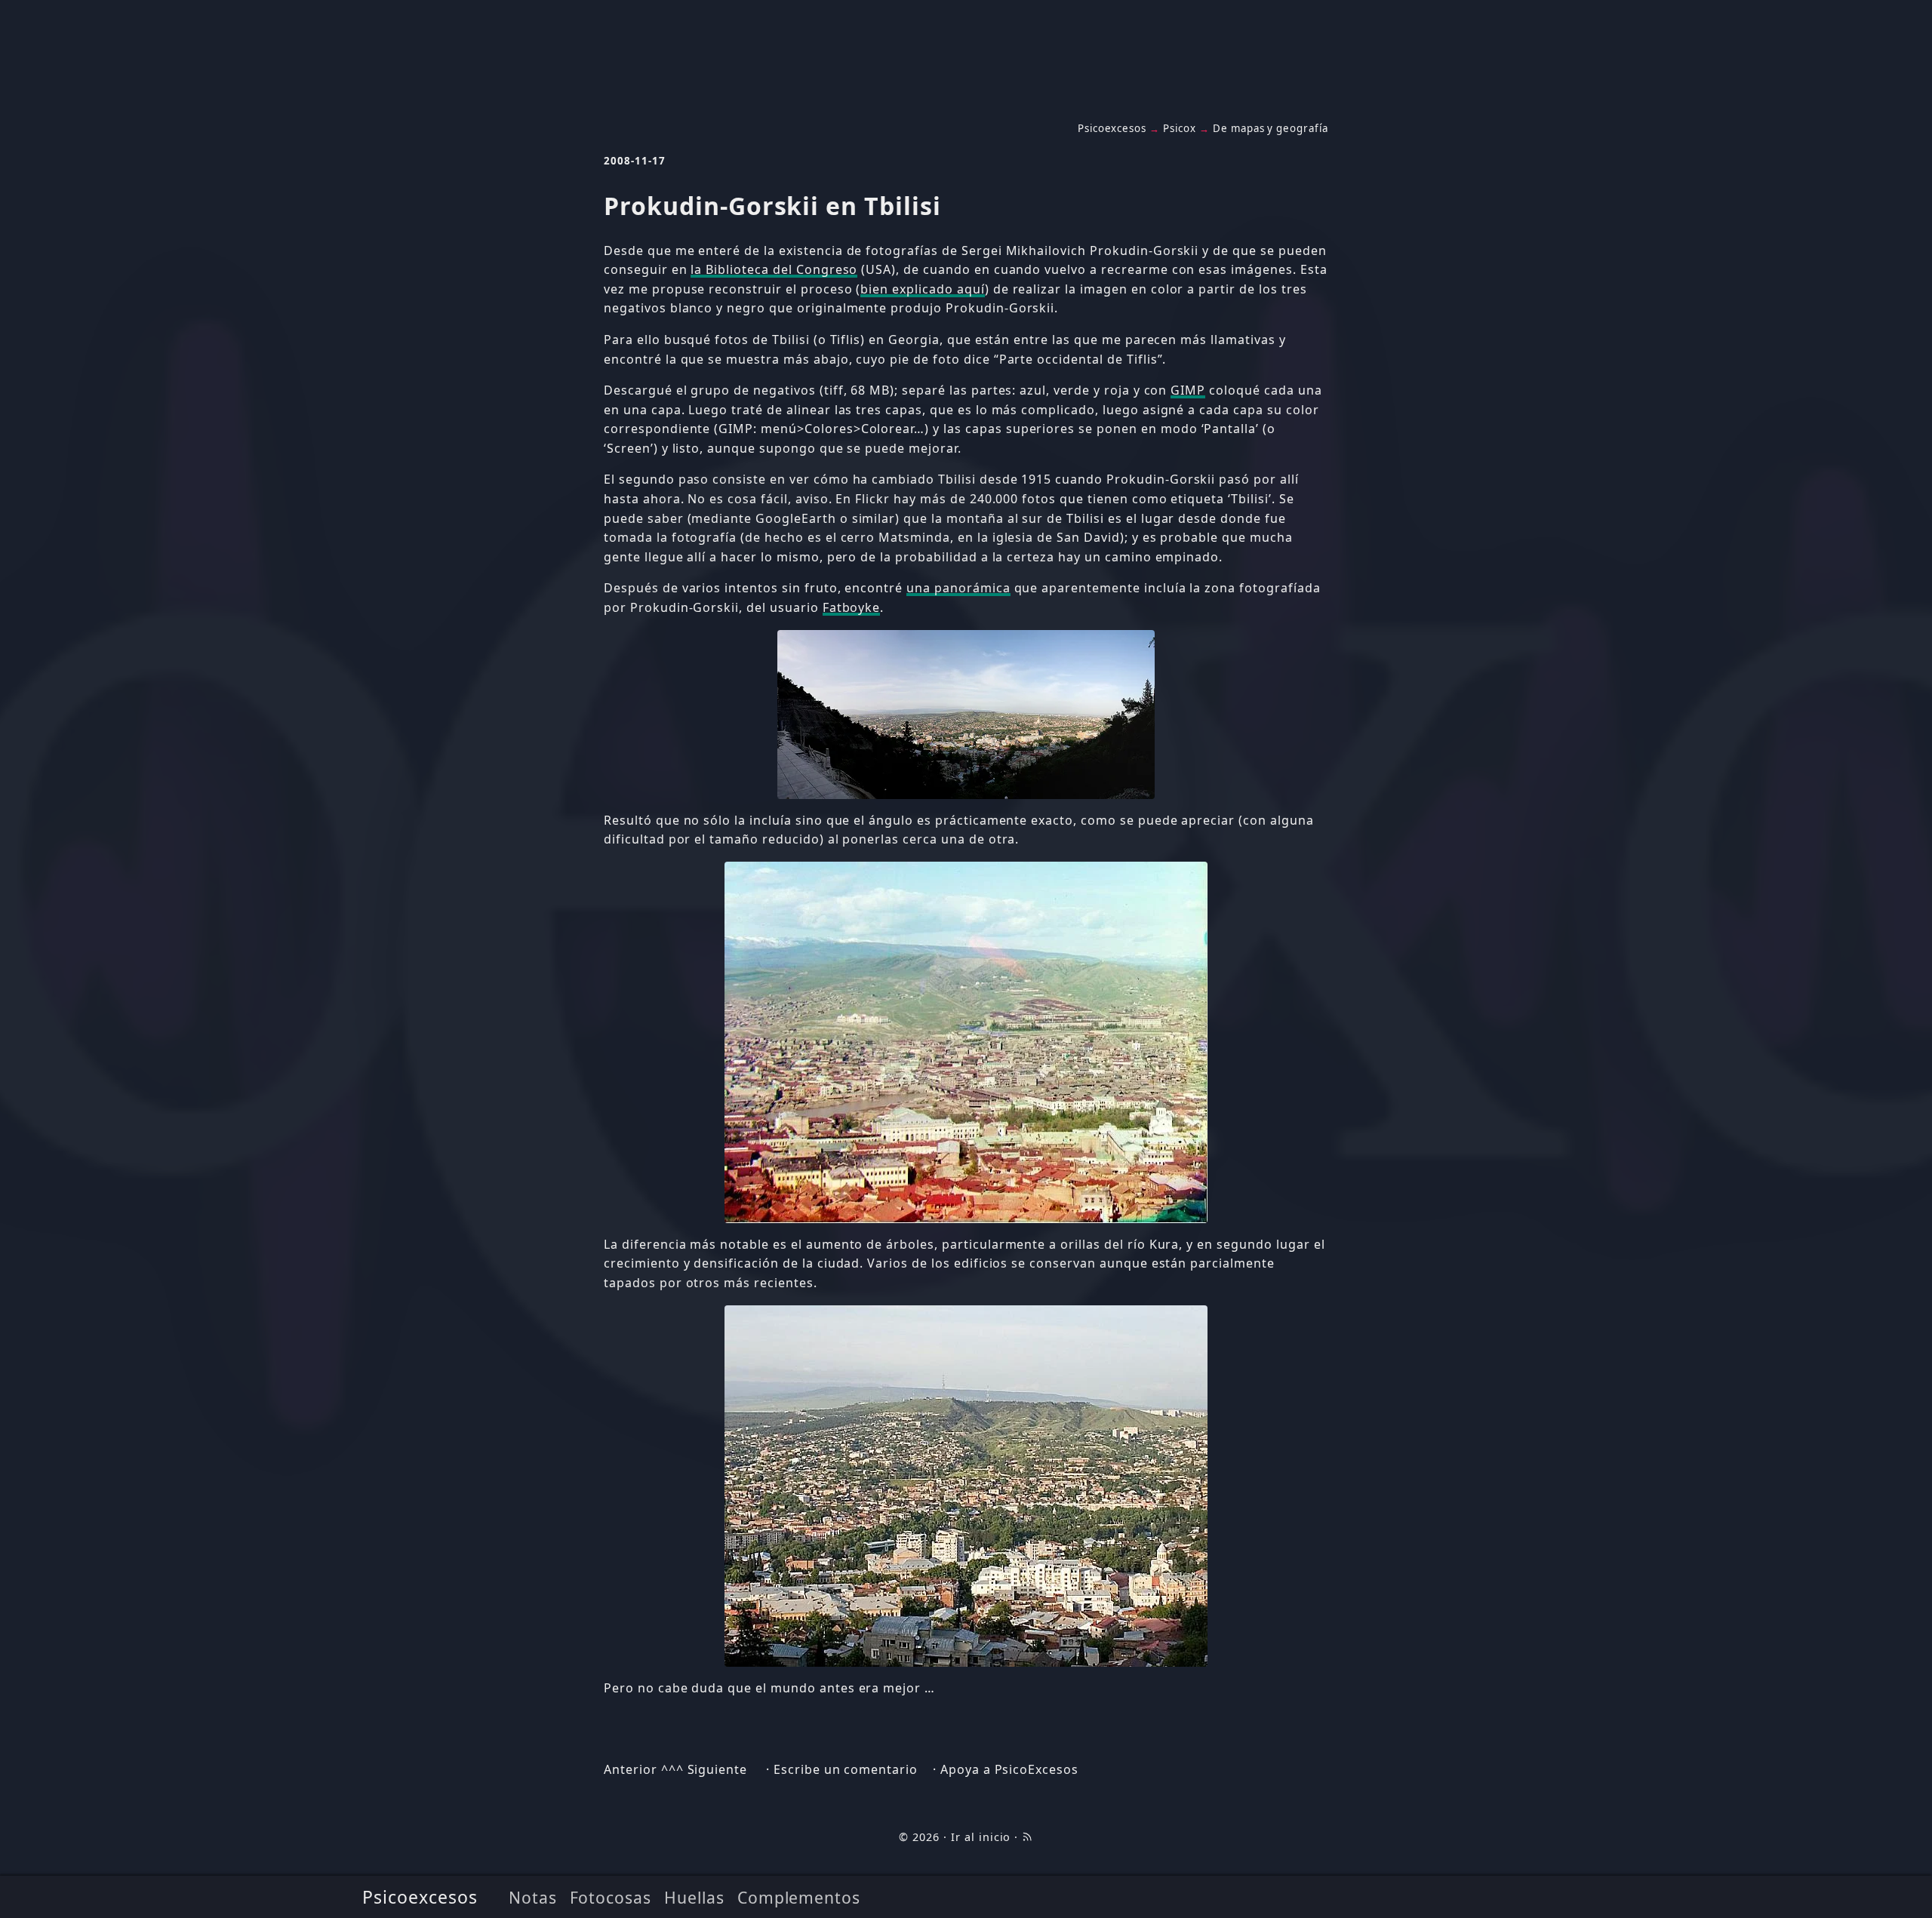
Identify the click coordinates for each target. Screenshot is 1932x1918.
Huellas (694, 1897)
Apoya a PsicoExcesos (1009, 1769)
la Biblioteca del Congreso (774, 269)
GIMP (1188, 390)
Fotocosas (611, 1897)
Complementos (799, 1897)
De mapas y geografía (1271, 128)
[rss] (1027, 1837)
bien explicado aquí (922, 289)
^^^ (672, 1769)
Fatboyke (852, 607)
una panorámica (958, 588)
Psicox (1180, 128)
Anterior (631, 1769)
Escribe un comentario (846, 1769)
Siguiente (718, 1769)
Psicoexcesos (420, 1897)
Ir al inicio (981, 1837)
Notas (533, 1897)
